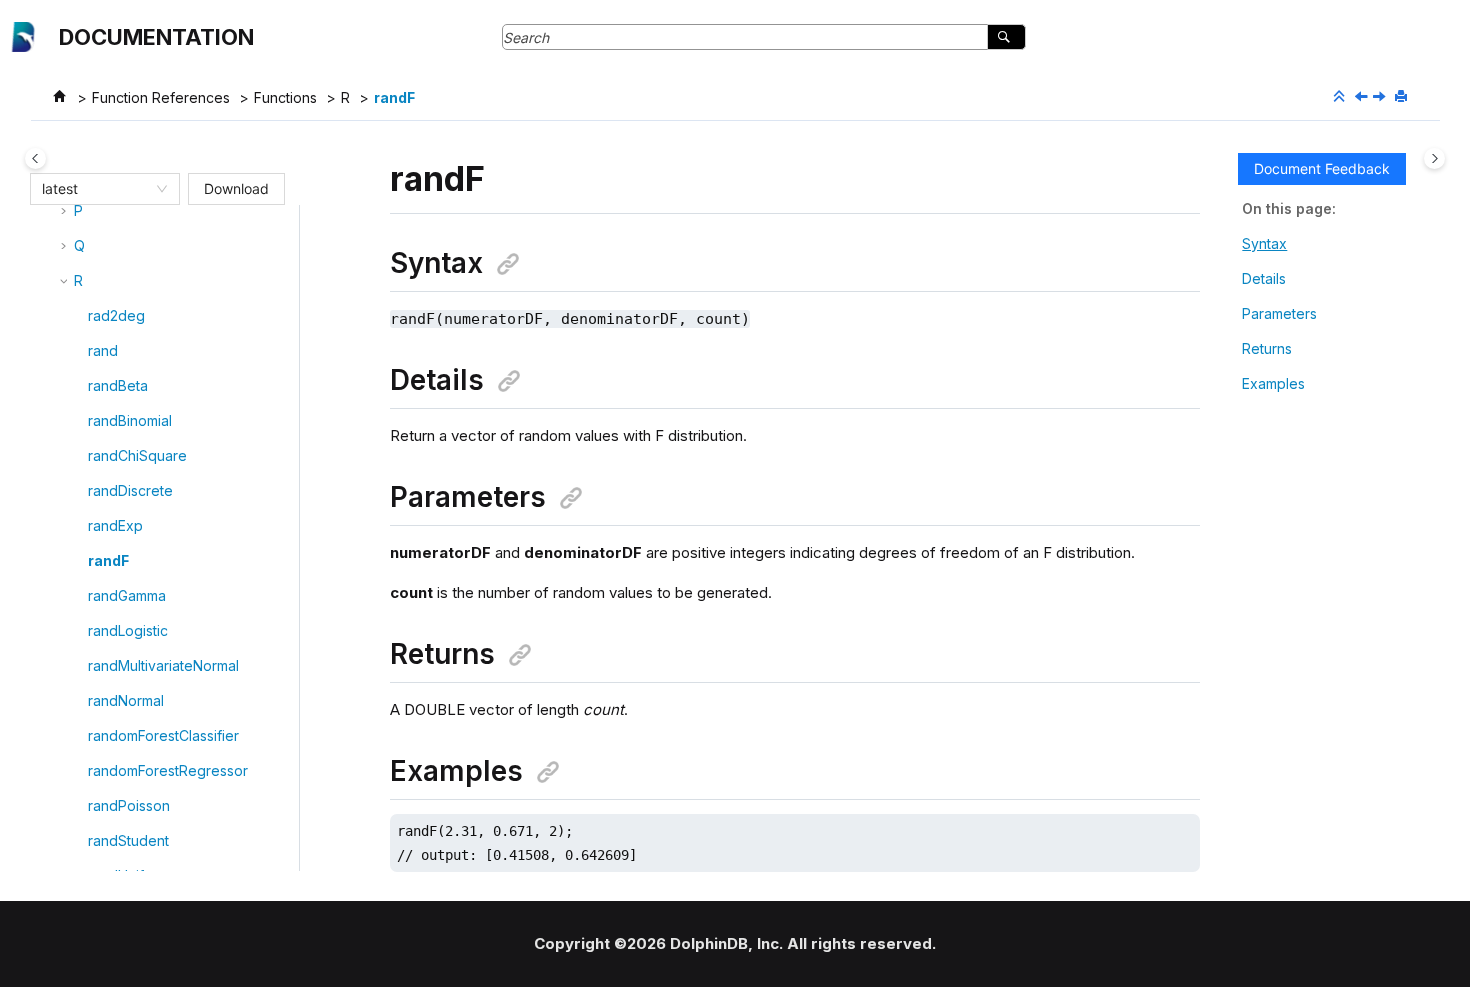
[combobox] (96, 189)
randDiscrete (130, 490)
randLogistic (128, 630)
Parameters (1279, 313)
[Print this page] (1403, 97)
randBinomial (130, 420)
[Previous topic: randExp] (1363, 97)
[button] (66, 211)
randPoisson (129, 805)
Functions (285, 97)
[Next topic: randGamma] (1381, 97)
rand (103, 350)
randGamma (127, 595)
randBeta (118, 385)
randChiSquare (137, 455)
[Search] (1006, 37)
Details (1264, 278)
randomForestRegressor (168, 770)
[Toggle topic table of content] (1434, 158)
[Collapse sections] (1341, 97)
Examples (1273, 383)
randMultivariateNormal (163, 665)
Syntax (1264, 243)
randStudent (128, 840)
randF (394, 97)
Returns (1267, 348)
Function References (161, 97)
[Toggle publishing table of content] (35, 158)
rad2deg (116, 315)
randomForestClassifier (163, 735)
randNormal (126, 700)
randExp (115, 525)
